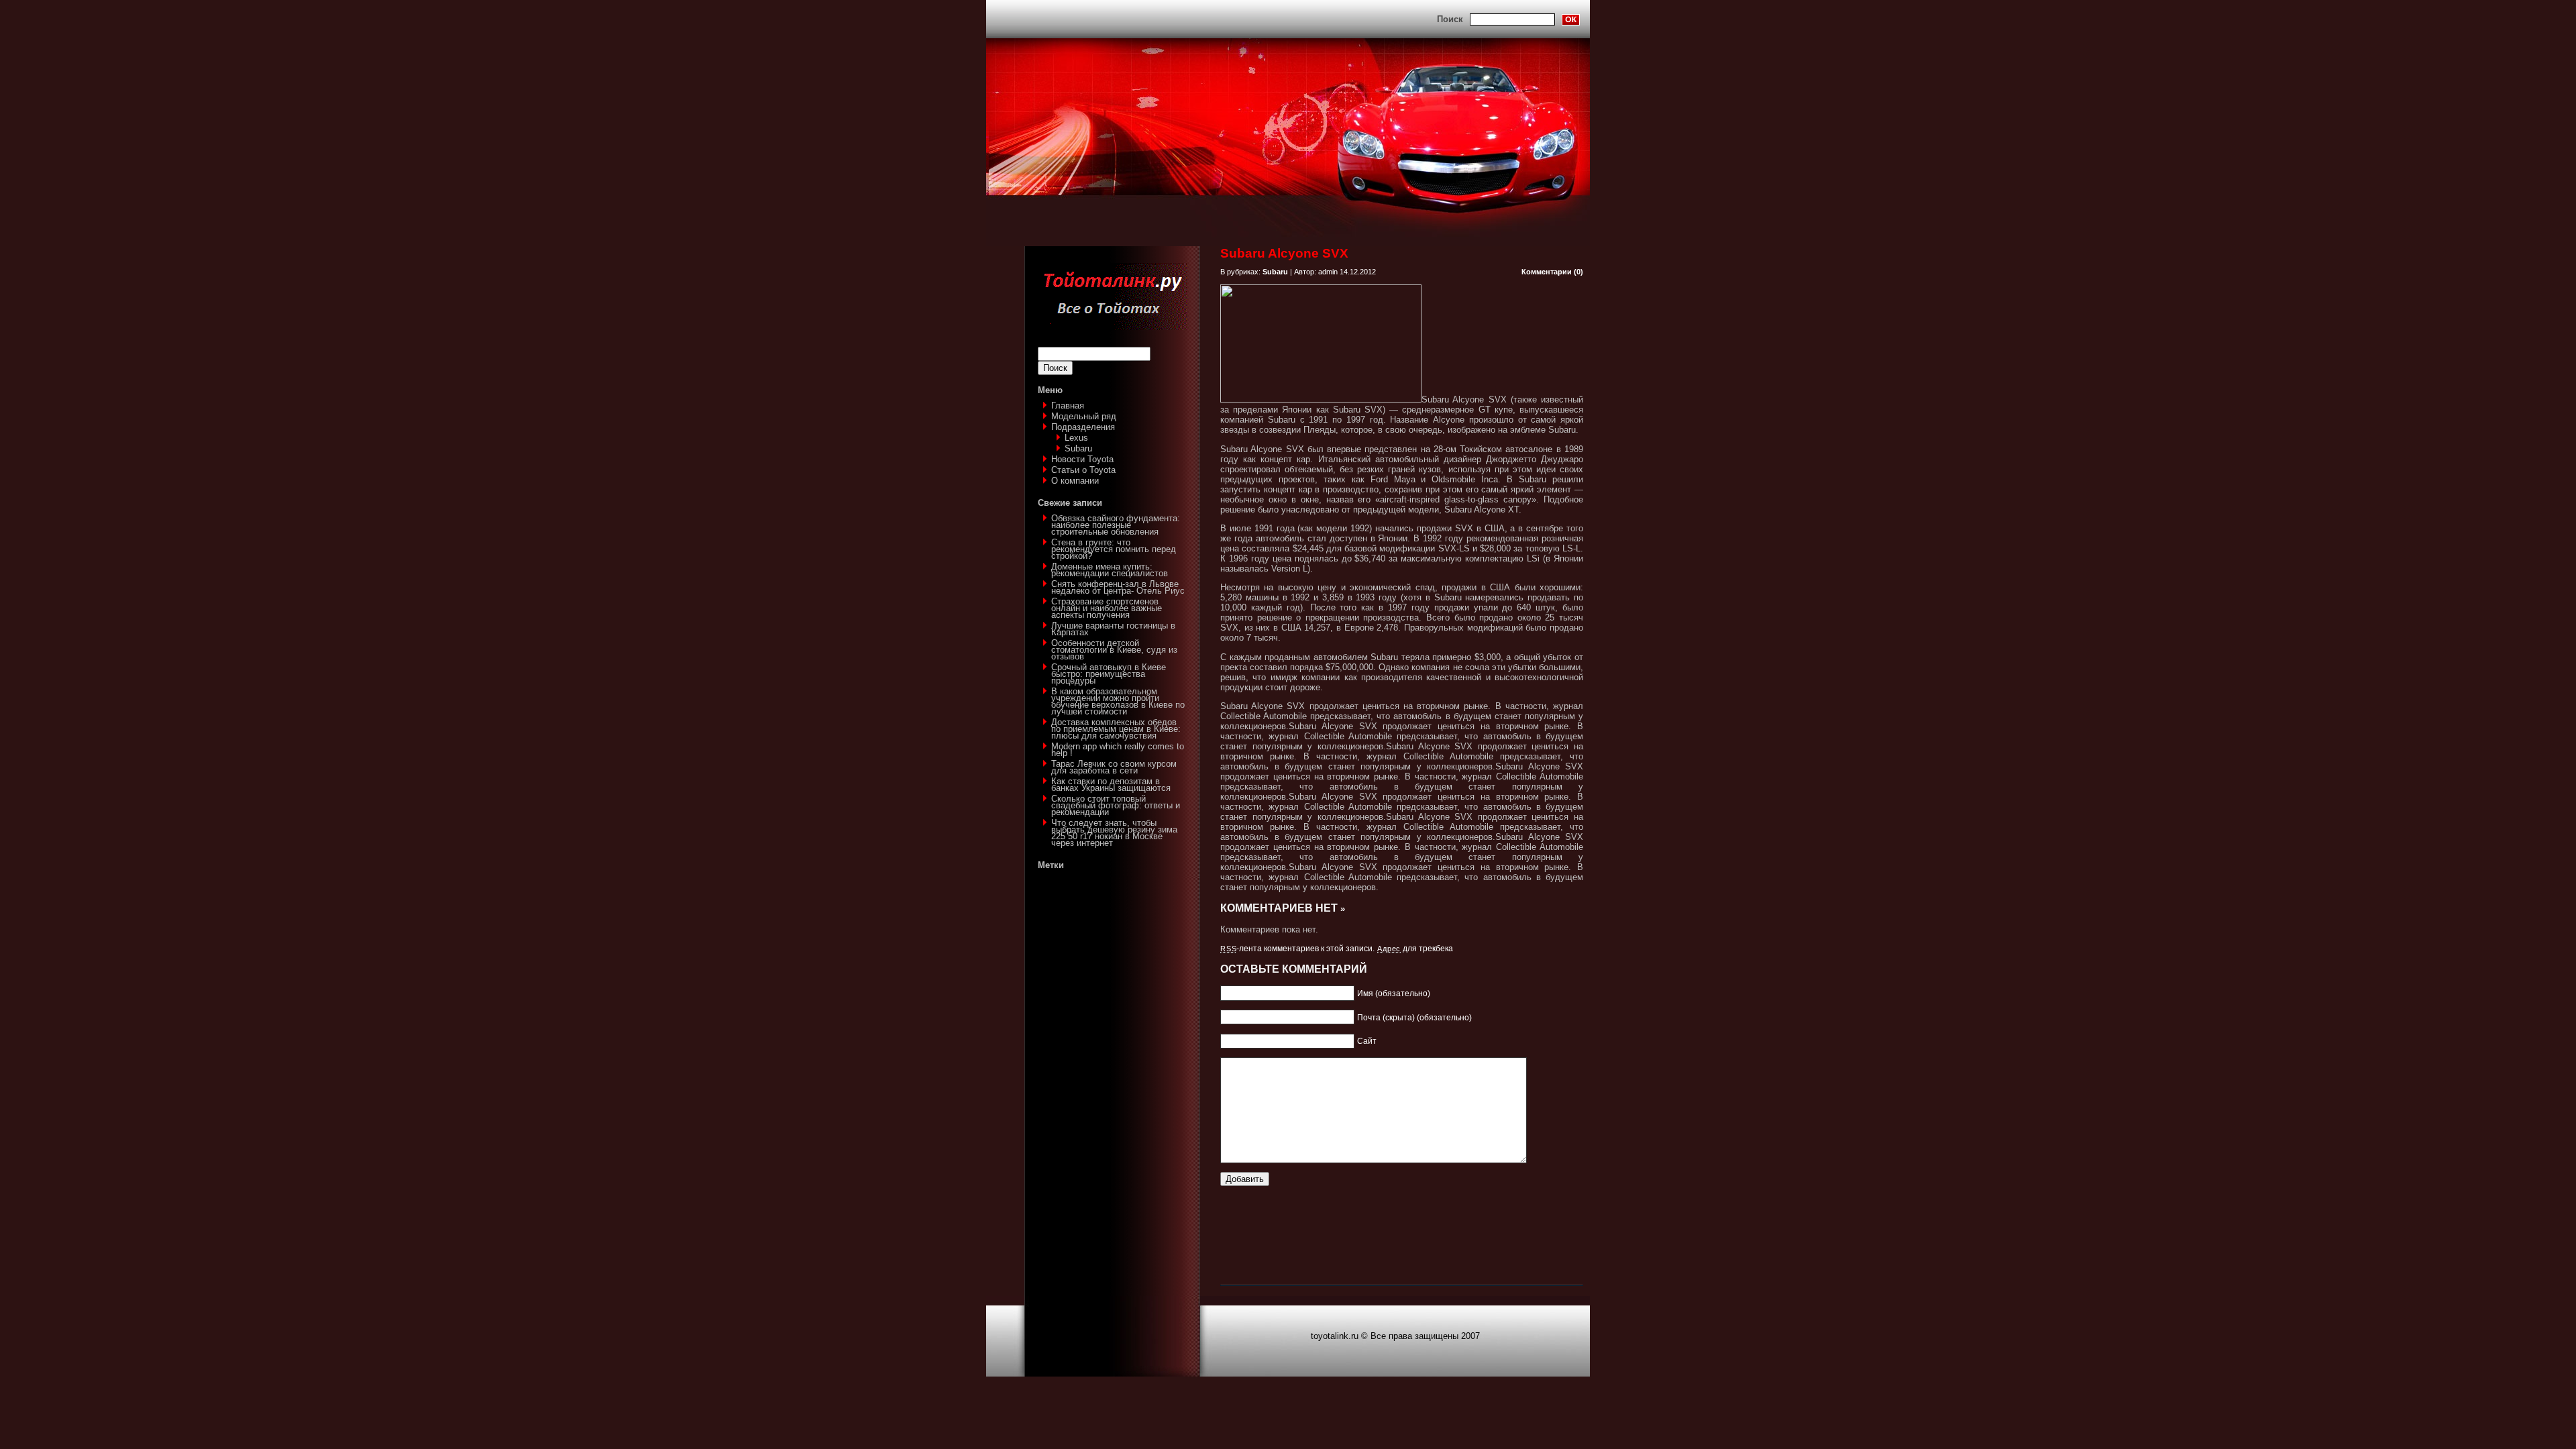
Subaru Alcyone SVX (1284, 253)
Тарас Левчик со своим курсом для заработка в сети (1114, 767)
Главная (1068, 406)
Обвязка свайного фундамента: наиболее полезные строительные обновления (1116, 525)
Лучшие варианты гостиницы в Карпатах (1113, 629)
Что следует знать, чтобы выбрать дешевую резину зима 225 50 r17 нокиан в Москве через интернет (1114, 833)
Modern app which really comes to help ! (1118, 750)
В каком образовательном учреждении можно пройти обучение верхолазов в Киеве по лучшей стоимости (1118, 701)
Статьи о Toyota (1083, 470)
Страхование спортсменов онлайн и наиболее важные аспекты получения (1107, 608)
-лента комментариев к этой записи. (1297, 949)
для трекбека (1415, 949)
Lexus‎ (1076, 438)
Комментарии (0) (1552, 272)
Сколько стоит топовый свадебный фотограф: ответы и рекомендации (1116, 805)
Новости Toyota (1082, 459)
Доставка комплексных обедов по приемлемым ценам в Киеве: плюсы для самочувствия (1116, 729)
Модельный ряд (1084, 416)
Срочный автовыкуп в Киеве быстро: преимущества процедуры (1109, 674)
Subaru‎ (1078, 448)
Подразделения (1083, 427)
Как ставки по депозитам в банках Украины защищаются (1111, 785)
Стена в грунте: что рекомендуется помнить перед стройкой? (1114, 549)
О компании (1075, 481)
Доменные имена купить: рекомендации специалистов (1110, 570)
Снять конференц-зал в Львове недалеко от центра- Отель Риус (1118, 587)
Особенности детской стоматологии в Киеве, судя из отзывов (1114, 650)
